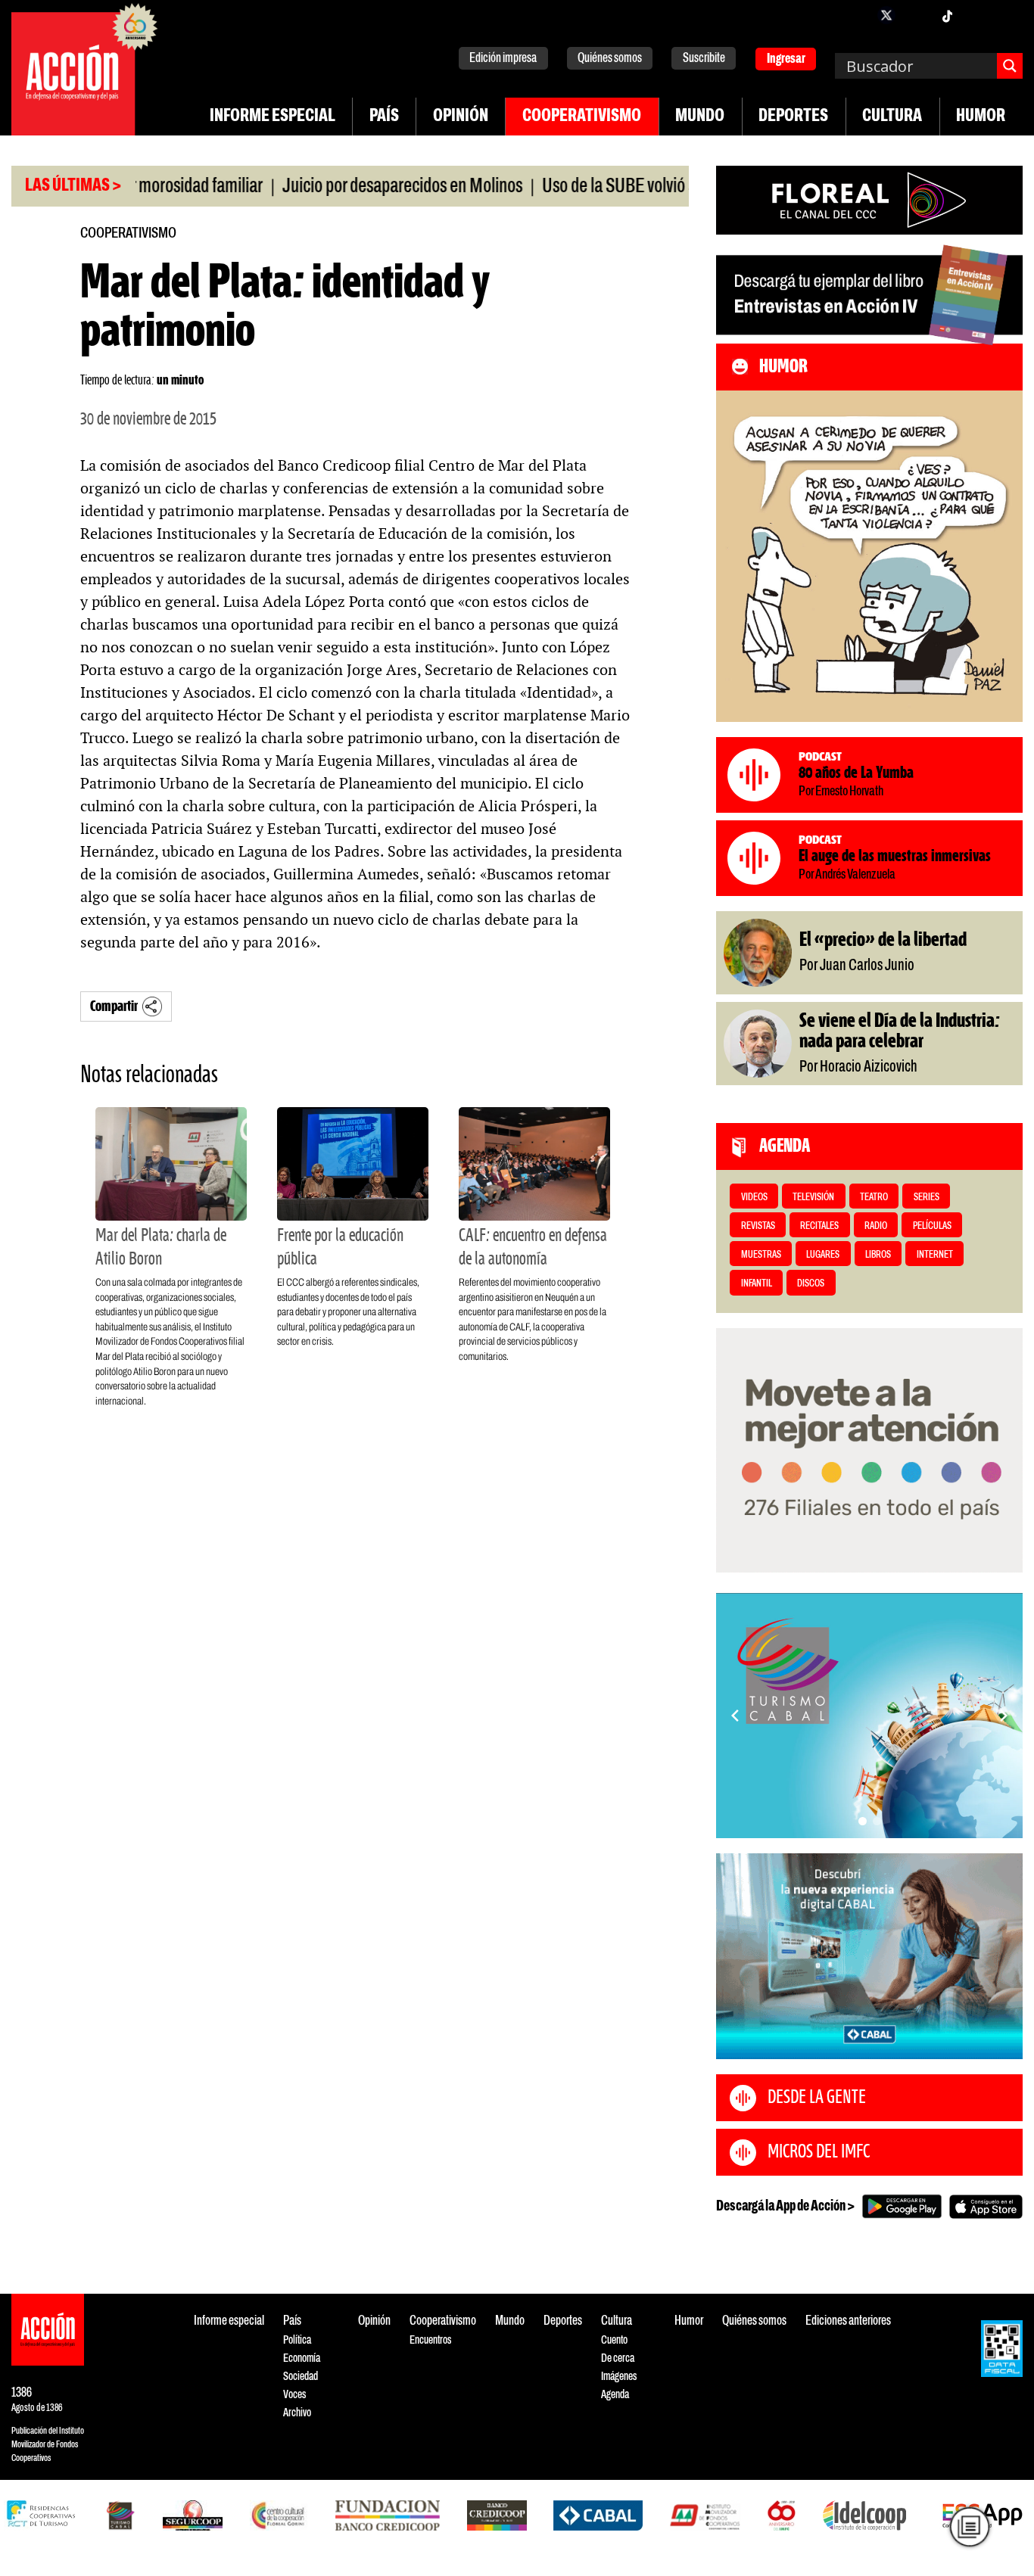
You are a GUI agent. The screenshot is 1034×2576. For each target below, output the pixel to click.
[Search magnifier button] (1010, 66)
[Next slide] (1004, 1716)
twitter (886, 15)
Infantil (757, 1284)
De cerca (618, 2358)
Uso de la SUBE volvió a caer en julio (612, 187)
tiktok (947, 15)
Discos (811, 1284)
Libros (878, 1255)
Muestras (761, 1255)
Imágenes (619, 2377)
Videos (754, 1198)
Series (927, 1198)
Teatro (874, 1198)
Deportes (793, 117)
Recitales (819, 1226)
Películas (932, 1226)
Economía (302, 2358)
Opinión (461, 117)
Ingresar (786, 59)
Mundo (700, 117)
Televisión (813, 1198)
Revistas (758, 1226)
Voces (294, 2395)
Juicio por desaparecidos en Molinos (354, 187)
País (384, 117)
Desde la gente (817, 2098)
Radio (876, 1226)
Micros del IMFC (819, 2152)
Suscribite (704, 59)
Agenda (615, 2395)
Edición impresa (503, 59)
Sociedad (301, 2377)
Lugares (823, 1255)
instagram (917, 15)
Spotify (1008, 15)
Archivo (297, 2413)
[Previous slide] (735, 1716)
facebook (856, 15)
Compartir (114, 1007)
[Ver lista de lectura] (969, 2526)
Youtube (977, 15)
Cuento (614, 2340)
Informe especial (273, 117)
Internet (935, 1255)
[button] (863, 1821)
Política (297, 2340)
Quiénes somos (610, 59)
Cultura (892, 117)
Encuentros (430, 2340)
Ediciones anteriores (848, 2321)
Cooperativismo (582, 117)
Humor (981, 117)
